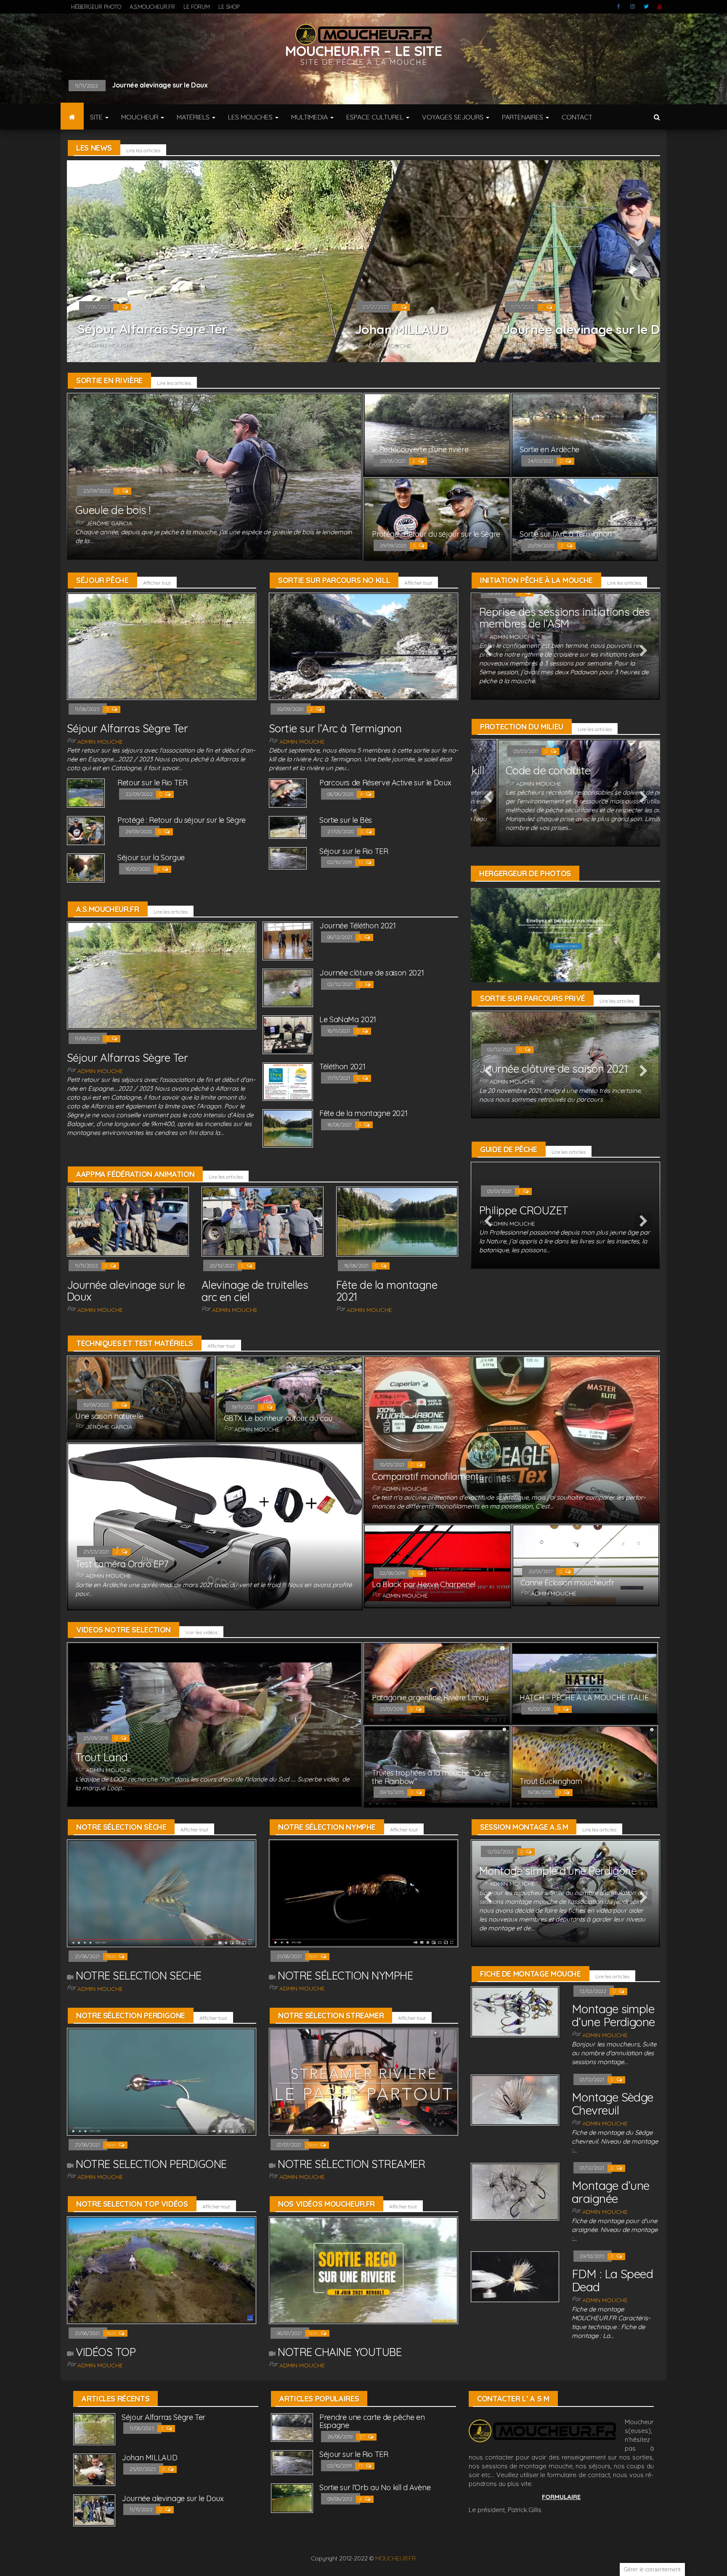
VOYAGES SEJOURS (454, 117)
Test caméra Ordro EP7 (122, 1564)
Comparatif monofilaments (427, 1476)
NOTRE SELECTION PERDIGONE (151, 2164)
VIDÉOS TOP (106, 2352)
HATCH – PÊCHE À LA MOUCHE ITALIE (584, 1697)
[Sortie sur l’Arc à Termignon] (585, 518)
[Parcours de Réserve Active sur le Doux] (288, 793)
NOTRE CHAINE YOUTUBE (340, 2352)
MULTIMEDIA (310, 117)
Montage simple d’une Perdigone (558, 1871)
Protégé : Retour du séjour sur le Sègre (436, 534)
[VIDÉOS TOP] (162, 2270)
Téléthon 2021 (342, 1067)
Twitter (646, 7)
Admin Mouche (111, 345)
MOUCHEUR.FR (395, 2558)
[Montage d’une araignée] (515, 2191)
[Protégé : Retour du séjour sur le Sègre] (437, 518)
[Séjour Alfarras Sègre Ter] (162, 645)
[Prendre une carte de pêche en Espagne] (292, 2427)
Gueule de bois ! (113, 510)
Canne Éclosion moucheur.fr (567, 1583)
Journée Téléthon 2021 (357, 926)
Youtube (660, 7)
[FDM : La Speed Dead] (515, 2276)
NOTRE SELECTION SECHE (138, 1976)
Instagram (633, 7)
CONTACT (577, 117)
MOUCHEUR (141, 117)
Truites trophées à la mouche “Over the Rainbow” (431, 1777)
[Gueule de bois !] (215, 476)
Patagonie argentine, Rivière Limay (430, 1697)
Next (643, 651)
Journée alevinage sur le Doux (592, 329)
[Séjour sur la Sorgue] (86, 868)
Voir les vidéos (201, 1632)
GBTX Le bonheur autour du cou (278, 1418)
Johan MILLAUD (401, 329)
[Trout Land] (215, 1724)
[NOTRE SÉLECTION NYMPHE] (363, 1893)
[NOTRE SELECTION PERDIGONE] (162, 2081)
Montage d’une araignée (611, 2192)
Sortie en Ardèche (549, 449)
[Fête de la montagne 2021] (288, 1128)
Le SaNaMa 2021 (348, 1019)
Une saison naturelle (109, 1416)
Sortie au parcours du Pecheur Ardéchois (552, 1045)
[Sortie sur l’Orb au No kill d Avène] (292, 2498)
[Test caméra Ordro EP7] (215, 1526)
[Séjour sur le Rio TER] (288, 857)
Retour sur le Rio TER (150, 85)
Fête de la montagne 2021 (363, 1113)
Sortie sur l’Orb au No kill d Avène (375, 2487)
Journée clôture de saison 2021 (371, 973)
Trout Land (102, 1757)
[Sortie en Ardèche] (585, 434)
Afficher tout (157, 583)
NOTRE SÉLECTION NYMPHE (345, 1976)
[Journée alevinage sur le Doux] (128, 1221)
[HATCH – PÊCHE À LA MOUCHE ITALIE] (585, 1683)
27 (363, 2437)
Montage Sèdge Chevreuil (613, 2104)
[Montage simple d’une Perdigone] (515, 2011)
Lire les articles (143, 150)
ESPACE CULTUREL (376, 117)
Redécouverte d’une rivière (424, 449)
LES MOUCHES (251, 117)
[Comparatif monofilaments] (512, 1439)
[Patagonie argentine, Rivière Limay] (437, 1683)
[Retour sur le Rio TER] (86, 793)
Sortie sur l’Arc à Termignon (566, 534)
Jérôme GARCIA (109, 523)
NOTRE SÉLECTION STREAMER (351, 2164)
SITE (97, 117)
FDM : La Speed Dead (612, 2280)
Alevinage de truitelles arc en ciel (255, 1291)
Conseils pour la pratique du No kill (563, 770)
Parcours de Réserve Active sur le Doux (385, 783)
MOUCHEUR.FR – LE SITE (364, 51)
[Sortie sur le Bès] (288, 827)
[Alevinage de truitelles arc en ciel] (263, 1221)
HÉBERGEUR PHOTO (96, 7)
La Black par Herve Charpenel (424, 1584)
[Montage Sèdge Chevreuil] (515, 2099)
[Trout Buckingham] (585, 1766)
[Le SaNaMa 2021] (288, 1034)
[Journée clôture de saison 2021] (288, 987)
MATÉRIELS (194, 117)
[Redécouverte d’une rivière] (437, 434)
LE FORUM (197, 7)
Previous (488, 651)
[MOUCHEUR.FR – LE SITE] (72, 117)
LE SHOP (229, 7)
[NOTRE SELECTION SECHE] (162, 1893)
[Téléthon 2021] (288, 1081)
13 (361, 862)
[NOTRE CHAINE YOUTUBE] (363, 2270)
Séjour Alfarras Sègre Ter (152, 329)
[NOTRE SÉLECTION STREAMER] (363, 2081)
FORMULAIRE (561, 2497)
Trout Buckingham (551, 1781)
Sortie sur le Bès (346, 820)
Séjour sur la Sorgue (151, 857)
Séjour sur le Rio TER (354, 851)
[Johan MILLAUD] (94, 2469)
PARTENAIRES (523, 117)
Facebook (619, 7)
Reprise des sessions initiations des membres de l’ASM (564, 618)
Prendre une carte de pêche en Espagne (372, 2421)
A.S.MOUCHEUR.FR (152, 7)
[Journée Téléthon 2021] (288, 940)
